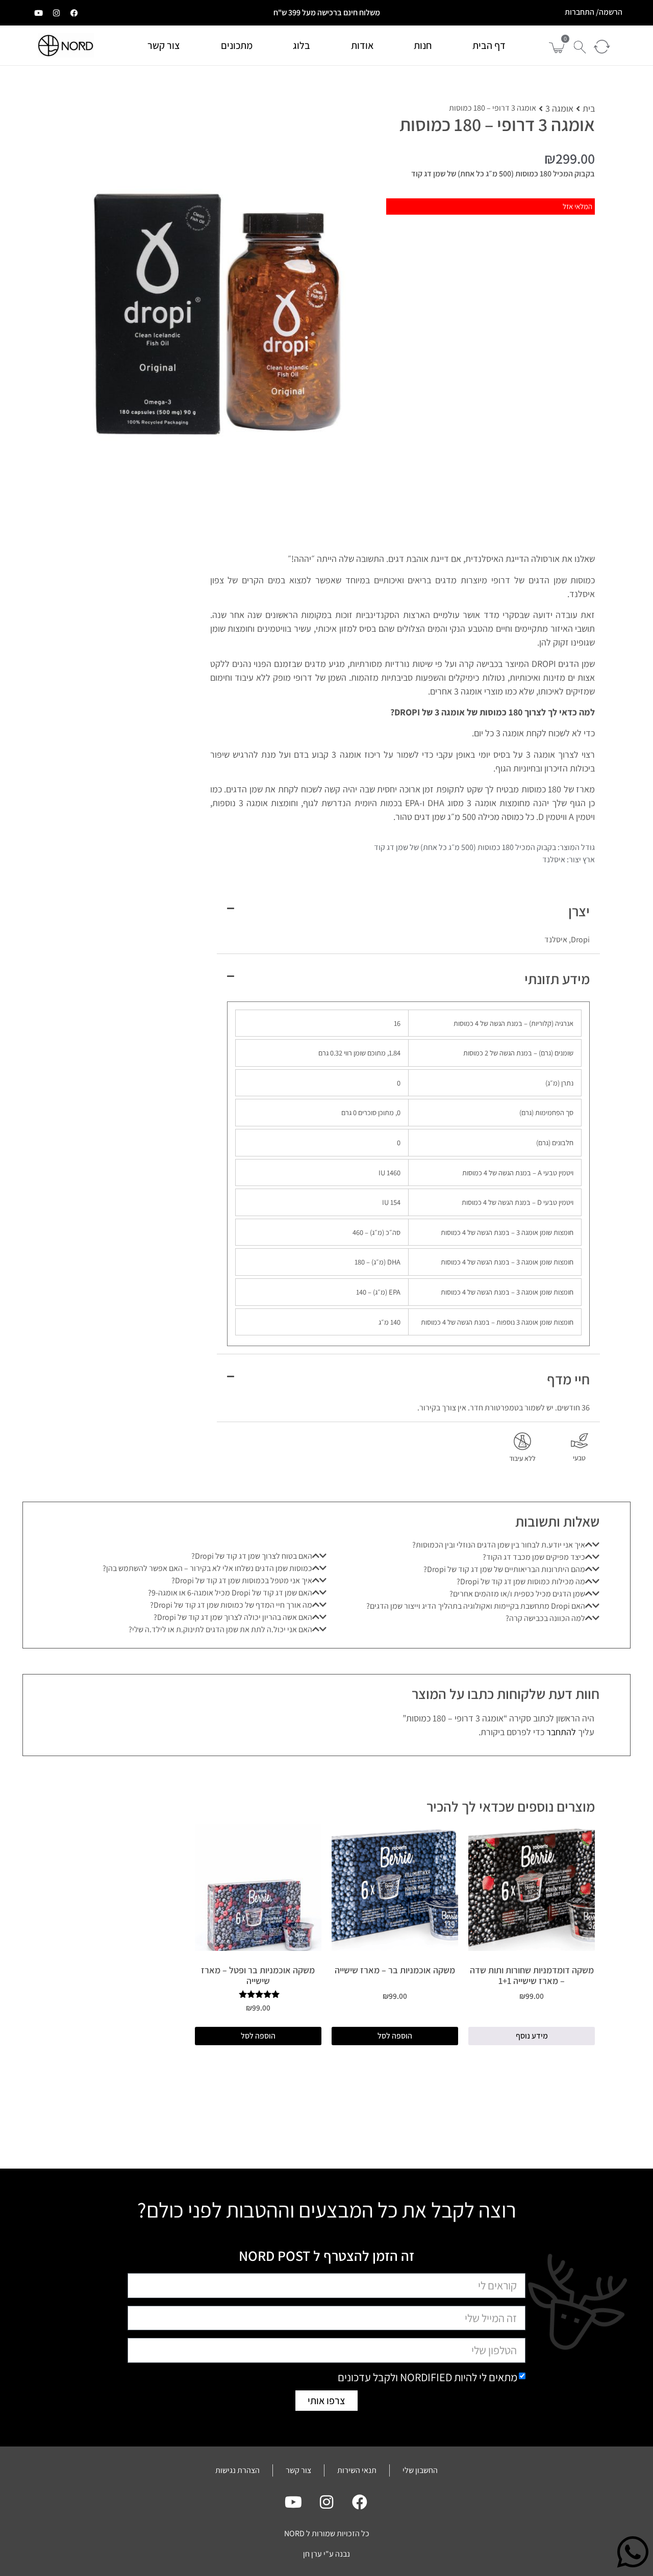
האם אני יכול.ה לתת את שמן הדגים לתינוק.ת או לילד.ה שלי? (220, 1629)
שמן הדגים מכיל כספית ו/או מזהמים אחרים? (517, 1594)
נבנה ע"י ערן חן (326, 2554)
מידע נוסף (532, 2036)
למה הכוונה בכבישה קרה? (545, 1618)
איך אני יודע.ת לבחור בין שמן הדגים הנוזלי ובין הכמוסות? (499, 1545)
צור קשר (164, 45)
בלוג (302, 45)
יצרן (579, 911)
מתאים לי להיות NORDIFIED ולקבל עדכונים (428, 2377)
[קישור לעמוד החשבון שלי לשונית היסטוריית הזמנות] (600, 46)
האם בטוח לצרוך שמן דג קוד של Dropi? (252, 1556)
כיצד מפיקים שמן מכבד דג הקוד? (534, 1557)
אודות (362, 45)
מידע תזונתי (557, 979)
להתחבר (561, 1732)
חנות (423, 45)
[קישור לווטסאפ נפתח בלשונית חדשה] (633, 2552)
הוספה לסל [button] (395, 2036)
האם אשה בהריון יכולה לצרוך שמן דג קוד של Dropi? (233, 1617)
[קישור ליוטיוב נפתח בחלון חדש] (38, 13)
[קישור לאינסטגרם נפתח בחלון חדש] (56, 13)
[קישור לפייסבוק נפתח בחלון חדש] (74, 13)
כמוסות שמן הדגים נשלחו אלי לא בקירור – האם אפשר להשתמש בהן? (207, 1568)
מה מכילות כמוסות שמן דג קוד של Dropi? (521, 1581)
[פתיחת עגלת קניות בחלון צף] (557, 48)
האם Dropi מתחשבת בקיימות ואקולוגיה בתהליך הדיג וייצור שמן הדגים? (476, 1606)
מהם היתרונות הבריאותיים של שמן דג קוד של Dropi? (504, 1569)
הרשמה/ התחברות (594, 12)
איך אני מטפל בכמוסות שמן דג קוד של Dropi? (242, 1580)
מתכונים (237, 45)
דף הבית (489, 45)
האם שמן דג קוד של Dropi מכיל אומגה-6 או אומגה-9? (230, 1593)
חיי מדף (568, 1379)
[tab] (463, 1545)
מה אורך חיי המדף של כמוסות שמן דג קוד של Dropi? (231, 1605)
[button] (577, 42)
